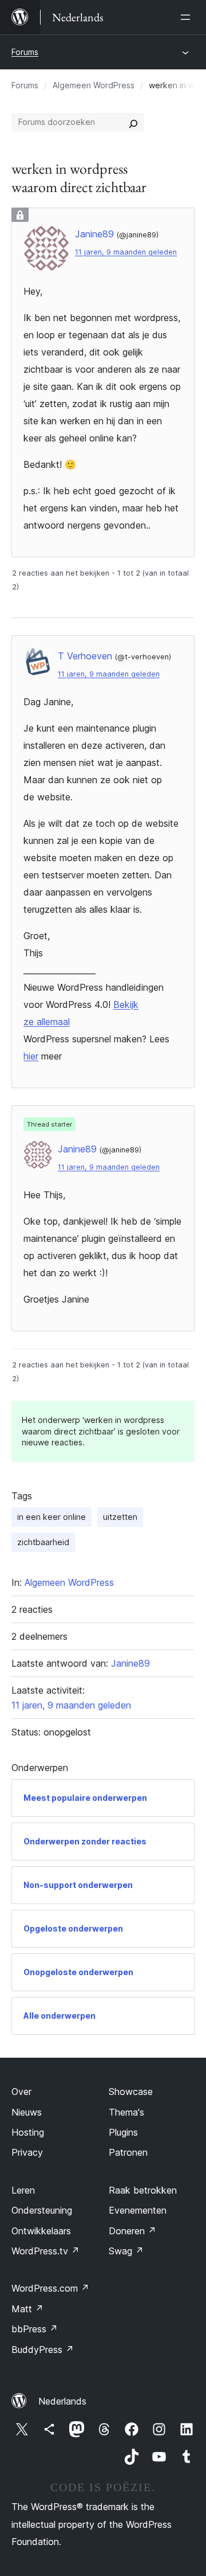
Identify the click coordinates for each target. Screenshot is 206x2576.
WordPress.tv (45, 2251)
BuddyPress (43, 2350)
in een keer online (51, 1517)
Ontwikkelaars (41, 2231)
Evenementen (138, 2210)
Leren (23, 2190)
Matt (27, 2309)
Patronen (128, 2152)
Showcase (131, 2092)
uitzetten (120, 1517)
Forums (25, 52)
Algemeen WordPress (94, 85)
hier (31, 1056)
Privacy (27, 2152)
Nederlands (62, 2401)
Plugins (123, 2132)
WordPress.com (50, 2288)
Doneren (132, 2231)
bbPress (35, 2329)
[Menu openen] (188, 17)
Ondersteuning (42, 2210)
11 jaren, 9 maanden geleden (126, 252)
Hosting (28, 2132)
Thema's (126, 2112)
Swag (126, 2251)
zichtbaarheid (43, 1542)
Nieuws (27, 2112)
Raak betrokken (143, 2190)
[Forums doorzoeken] (133, 122)
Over (21, 2092)
